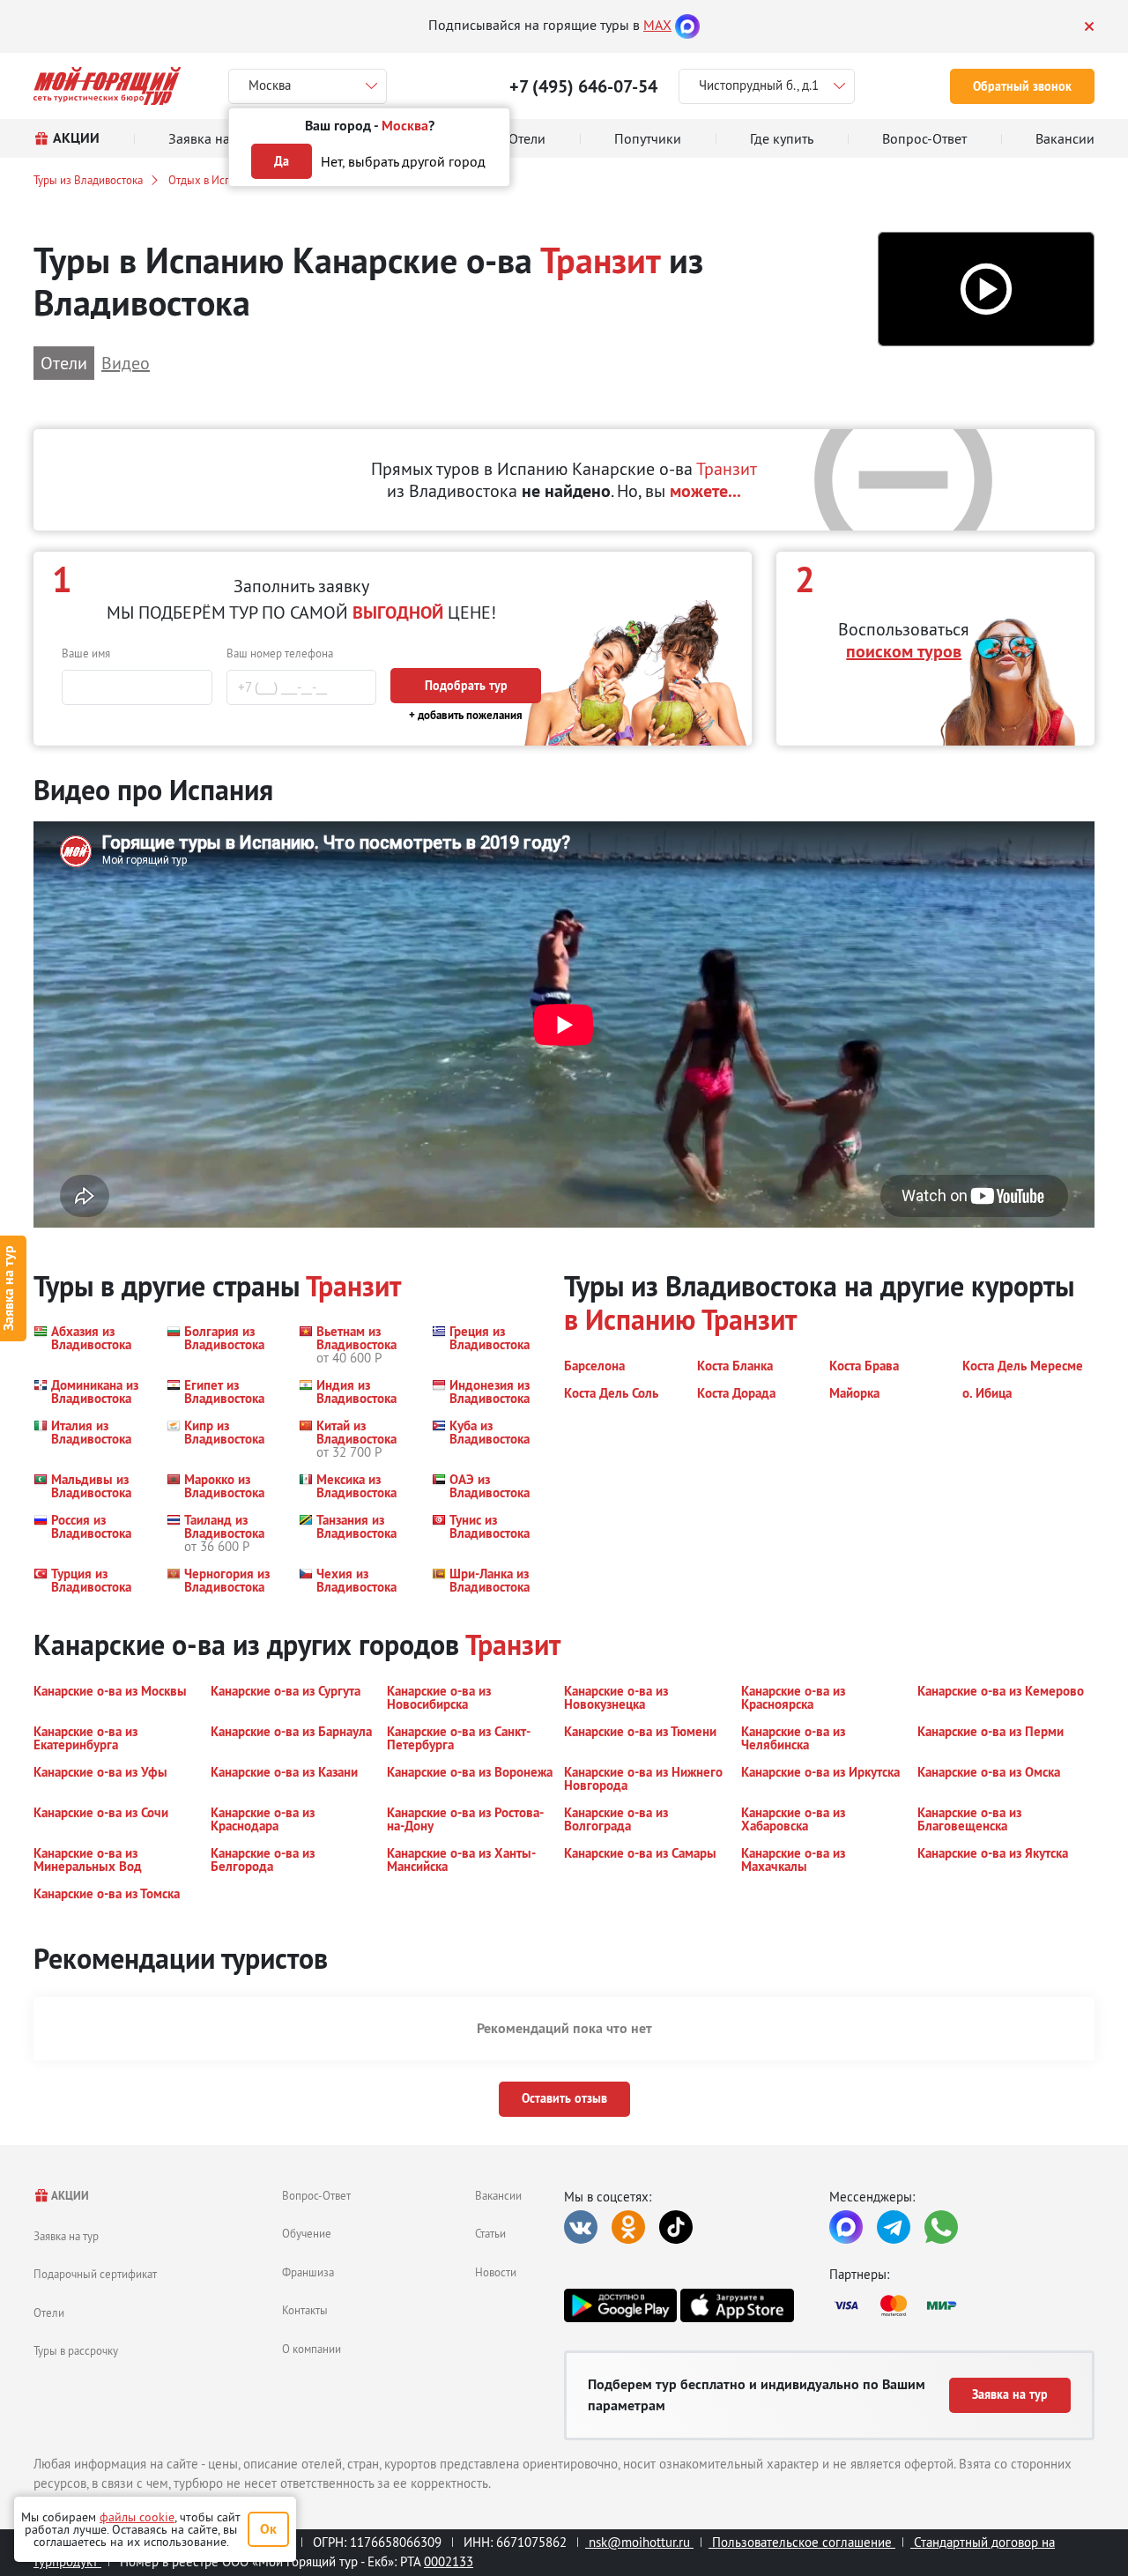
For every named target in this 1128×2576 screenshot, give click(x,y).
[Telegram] (894, 2227)
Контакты (305, 2310)
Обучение (307, 2233)
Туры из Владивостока (88, 180)
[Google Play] (620, 2305)
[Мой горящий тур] (107, 86)
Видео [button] (126, 363)
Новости (496, 2272)
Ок (268, 2529)
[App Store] (737, 2305)
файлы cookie (137, 2517)
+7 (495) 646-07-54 (583, 86)
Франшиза (308, 2272)
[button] (986, 290)
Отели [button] (64, 363)
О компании (312, 2349)
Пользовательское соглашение (802, 2542)
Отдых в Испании (211, 180)
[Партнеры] (962, 2305)
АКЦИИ (69, 2196)
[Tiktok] (676, 2227)
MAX (657, 25)
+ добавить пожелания (466, 715)
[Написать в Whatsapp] (941, 2227)
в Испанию (630, 1320)
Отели (49, 2312)
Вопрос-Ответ (316, 2195)
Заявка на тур (66, 2236)
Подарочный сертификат (95, 2274)
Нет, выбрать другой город (403, 161)
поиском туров (904, 651)
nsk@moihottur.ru (639, 2542)
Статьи (490, 2233)
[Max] (687, 25)
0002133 (449, 2561)
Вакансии (498, 2195)
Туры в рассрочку (76, 2350)
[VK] (581, 2227)
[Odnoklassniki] (628, 2227)
